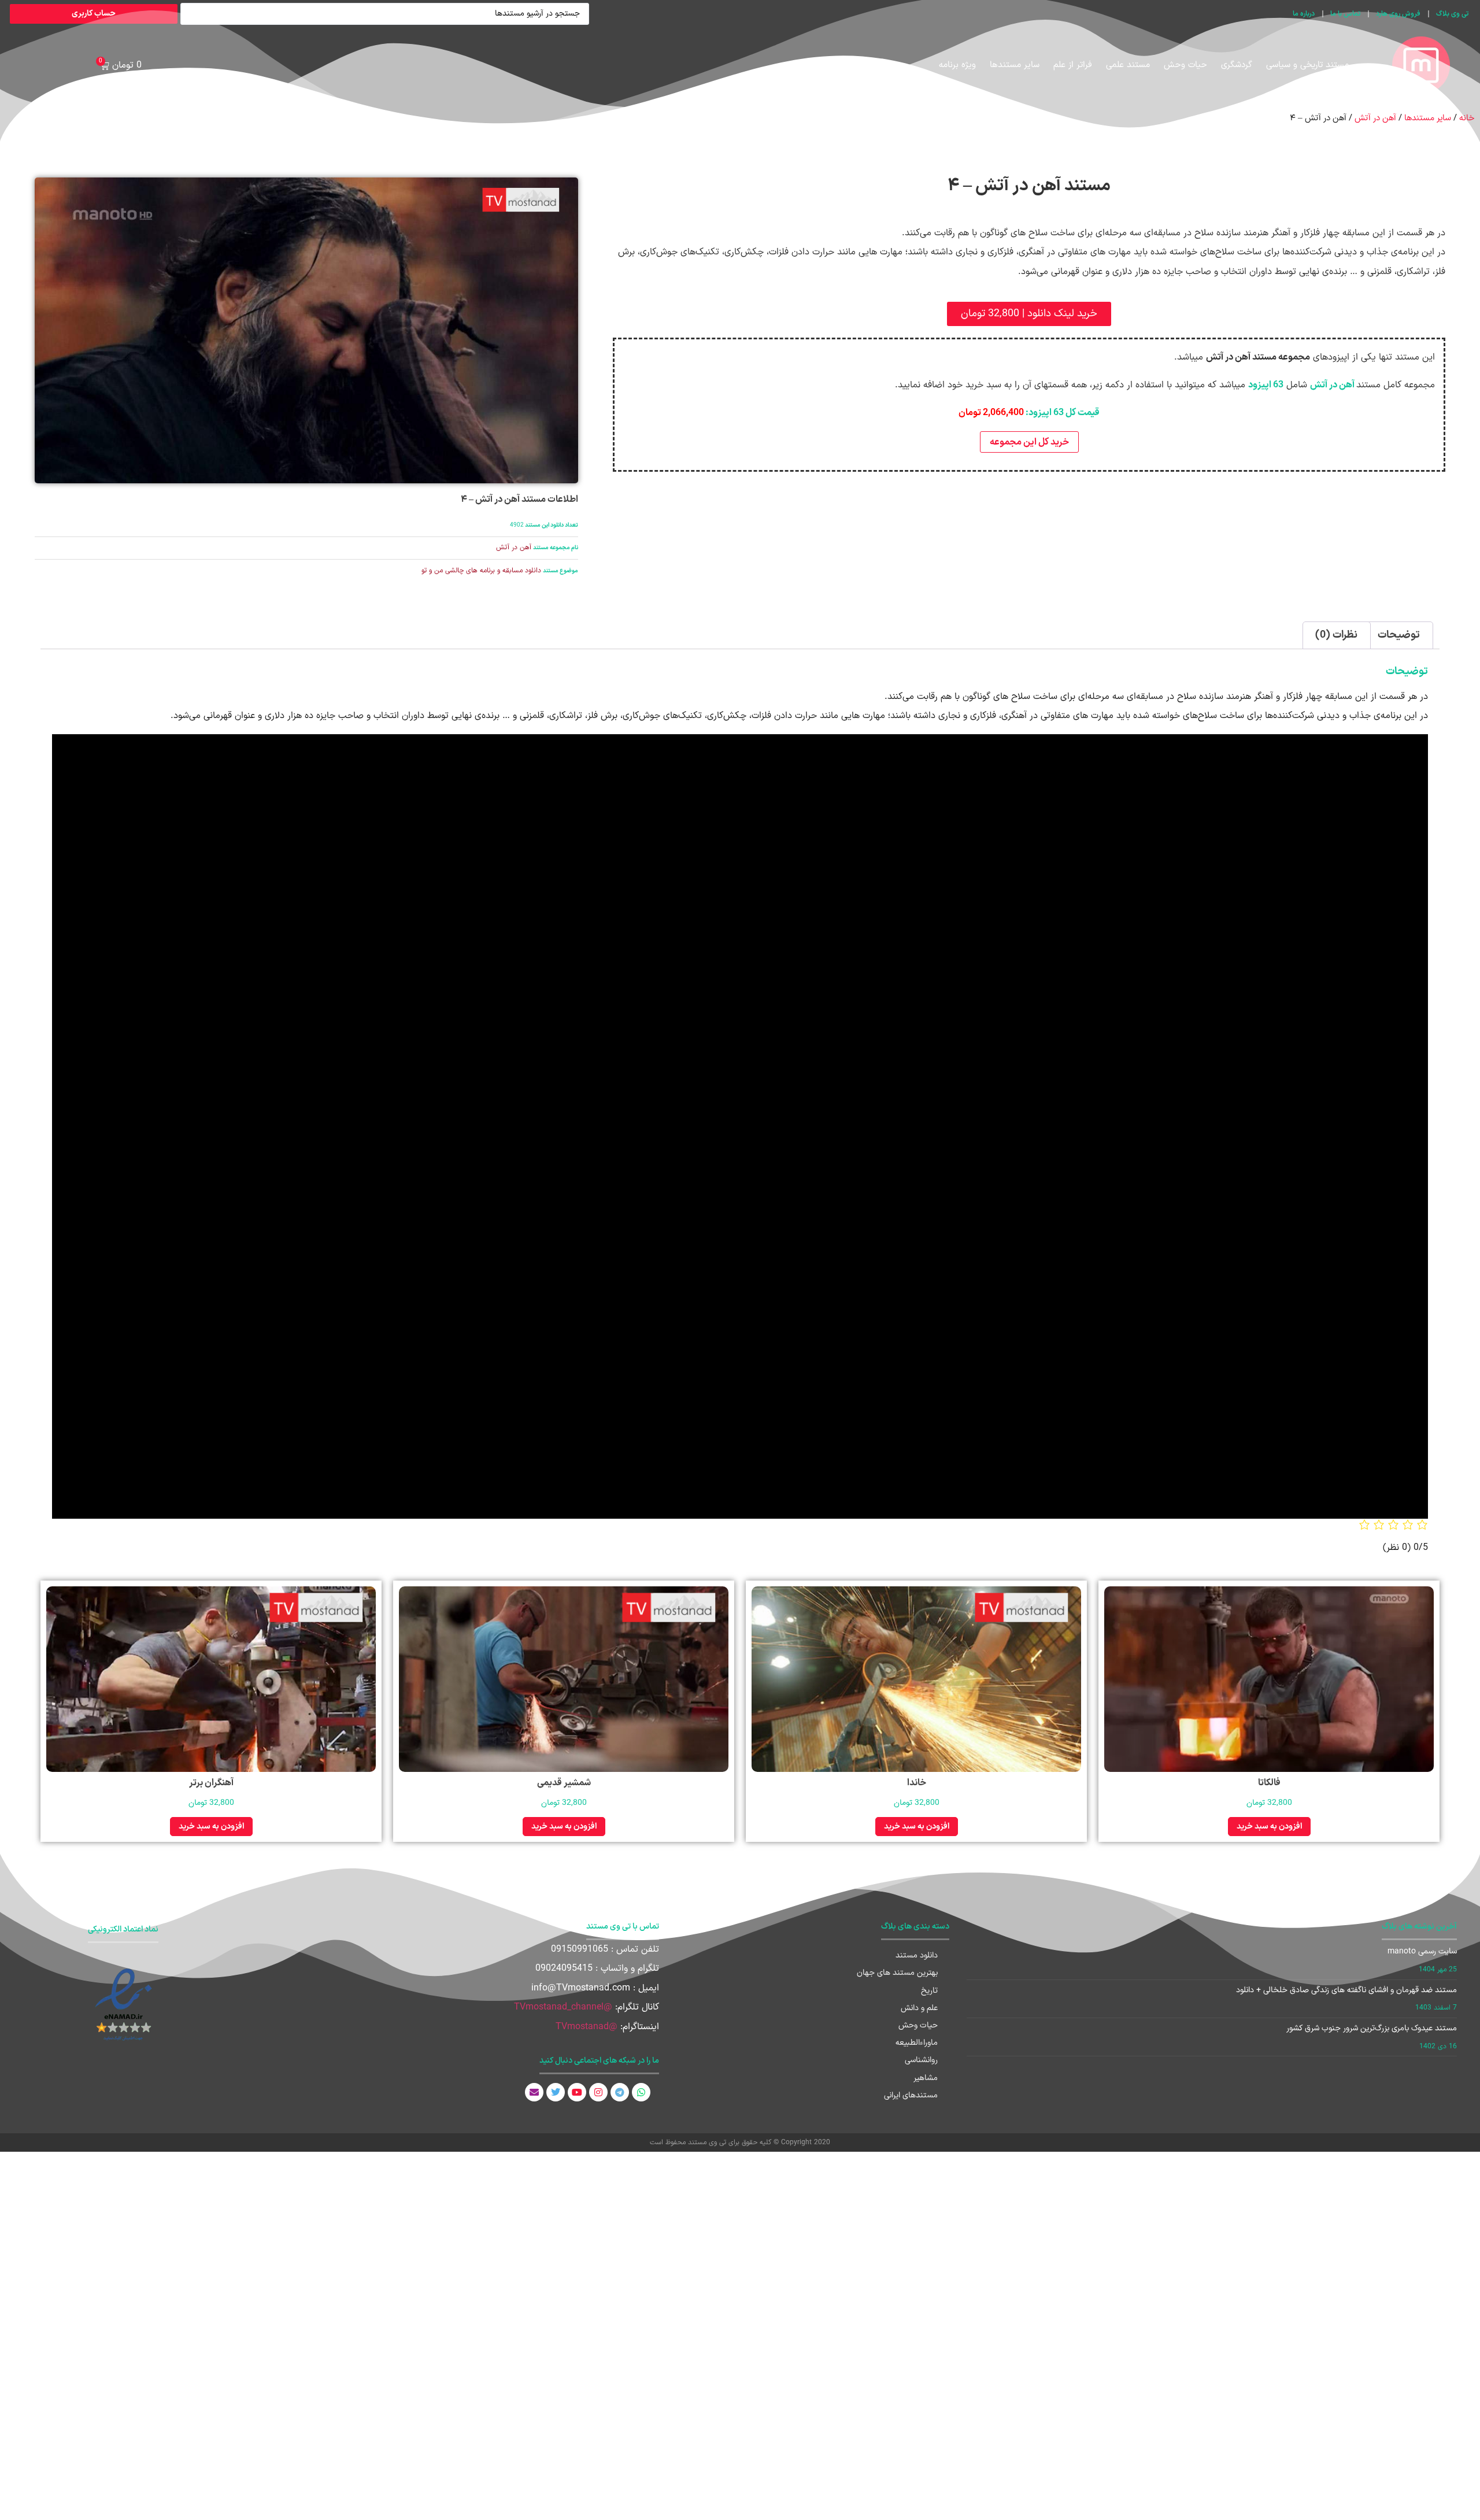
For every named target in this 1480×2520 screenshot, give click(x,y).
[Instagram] (598, 2092)
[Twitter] (556, 2092)
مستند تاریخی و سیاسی (1307, 65)
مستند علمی (1128, 65)
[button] (1029, 314)
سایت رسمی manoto (1422, 1951)
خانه (1467, 118)
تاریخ (929, 1991)
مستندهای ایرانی (911, 2095)
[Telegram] (620, 2092)
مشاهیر (926, 2078)
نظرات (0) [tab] (1336, 635)
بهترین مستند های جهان (897, 1973)
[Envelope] (534, 2092)
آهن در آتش (1375, 118)
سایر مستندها (1015, 65)
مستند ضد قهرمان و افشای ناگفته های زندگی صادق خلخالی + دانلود (1346, 1990)
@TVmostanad (587, 2027)
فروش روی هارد (1398, 14)
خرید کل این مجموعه (1029, 442)
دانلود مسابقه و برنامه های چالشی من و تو (481, 571)
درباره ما (1304, 14)
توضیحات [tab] (1399, 635)
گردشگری (1237, 65)
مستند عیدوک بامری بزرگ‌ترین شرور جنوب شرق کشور (1372, 2028)
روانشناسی (921, 2060)
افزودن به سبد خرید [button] (1269, 1827)
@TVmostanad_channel (563, 2007)
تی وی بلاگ (1452, 14)
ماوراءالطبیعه (917, 2043)
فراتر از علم (1073, 65)
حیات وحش (1185, 65)
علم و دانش (919, 2008)
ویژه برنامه (957, 65)
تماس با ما (1345, 14)
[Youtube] (577, 2092)
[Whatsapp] (641, 2092)
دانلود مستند (917, 1955)
